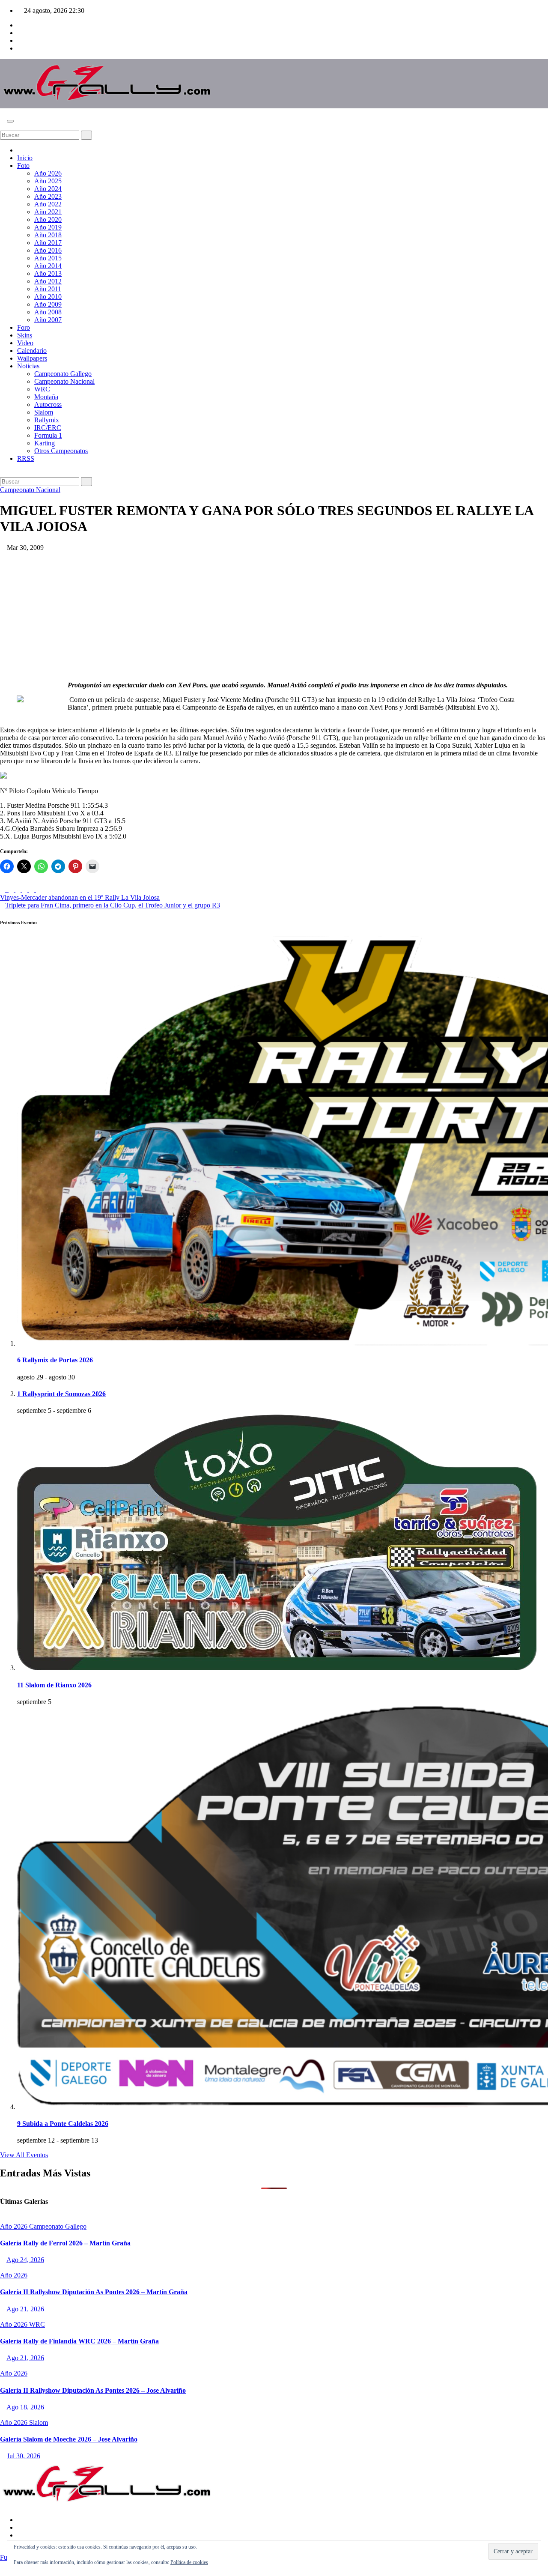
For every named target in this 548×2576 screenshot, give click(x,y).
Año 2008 (48, 312)
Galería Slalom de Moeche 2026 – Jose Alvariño (69, 2439)
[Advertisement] (274, 616)
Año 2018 (48, 235)
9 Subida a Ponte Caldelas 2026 (63, 2124)
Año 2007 (48, 320)
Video (25, 343)
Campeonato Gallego (63, 374)
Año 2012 (48, 281)
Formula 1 (48, 435)
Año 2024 (48, 189)
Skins (25, 335)
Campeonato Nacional (64, 381)
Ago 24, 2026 (25, 2260)
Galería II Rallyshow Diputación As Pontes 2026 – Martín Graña (94, 2292)
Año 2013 (48, 273)
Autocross (48, 404)
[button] (3, 127)
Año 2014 (48, 266)
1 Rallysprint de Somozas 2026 (61, 1394)
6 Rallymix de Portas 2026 (55, 1360)
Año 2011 (48, 289)
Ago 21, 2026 (25, 2309)
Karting (45, 443)
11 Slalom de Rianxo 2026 (54, 1685)
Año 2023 (48, 196)
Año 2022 (48, 204)
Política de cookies (189, 2562)
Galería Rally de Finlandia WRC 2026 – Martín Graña (79, 2341)
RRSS (26, 458)
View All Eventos (24, 2155)
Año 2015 (48, 258)
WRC (42, 389)
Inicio (25, 158)
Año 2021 (48, 212)
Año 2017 (48, 243)
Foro (24, 327)
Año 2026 (48, 173)
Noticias (28, 366)
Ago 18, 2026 (25, 2407)
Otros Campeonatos (61, 451)
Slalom (44, 412)
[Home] (20, 150)
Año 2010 (48, 297)
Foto (23, 166)
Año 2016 (48, 250)
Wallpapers (32, 358)
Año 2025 (48, 181)
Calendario (32, 351)
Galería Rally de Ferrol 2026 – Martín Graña (65, 2243)
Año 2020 (48, 219)
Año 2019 (48, 227)
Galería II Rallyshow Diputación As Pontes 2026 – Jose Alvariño (93, 2390)
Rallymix (47, 420)
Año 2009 (48, 304)
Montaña (46, 397)
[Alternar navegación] (10, 121)
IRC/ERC (48, 428)
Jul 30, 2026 (24, 2456)
